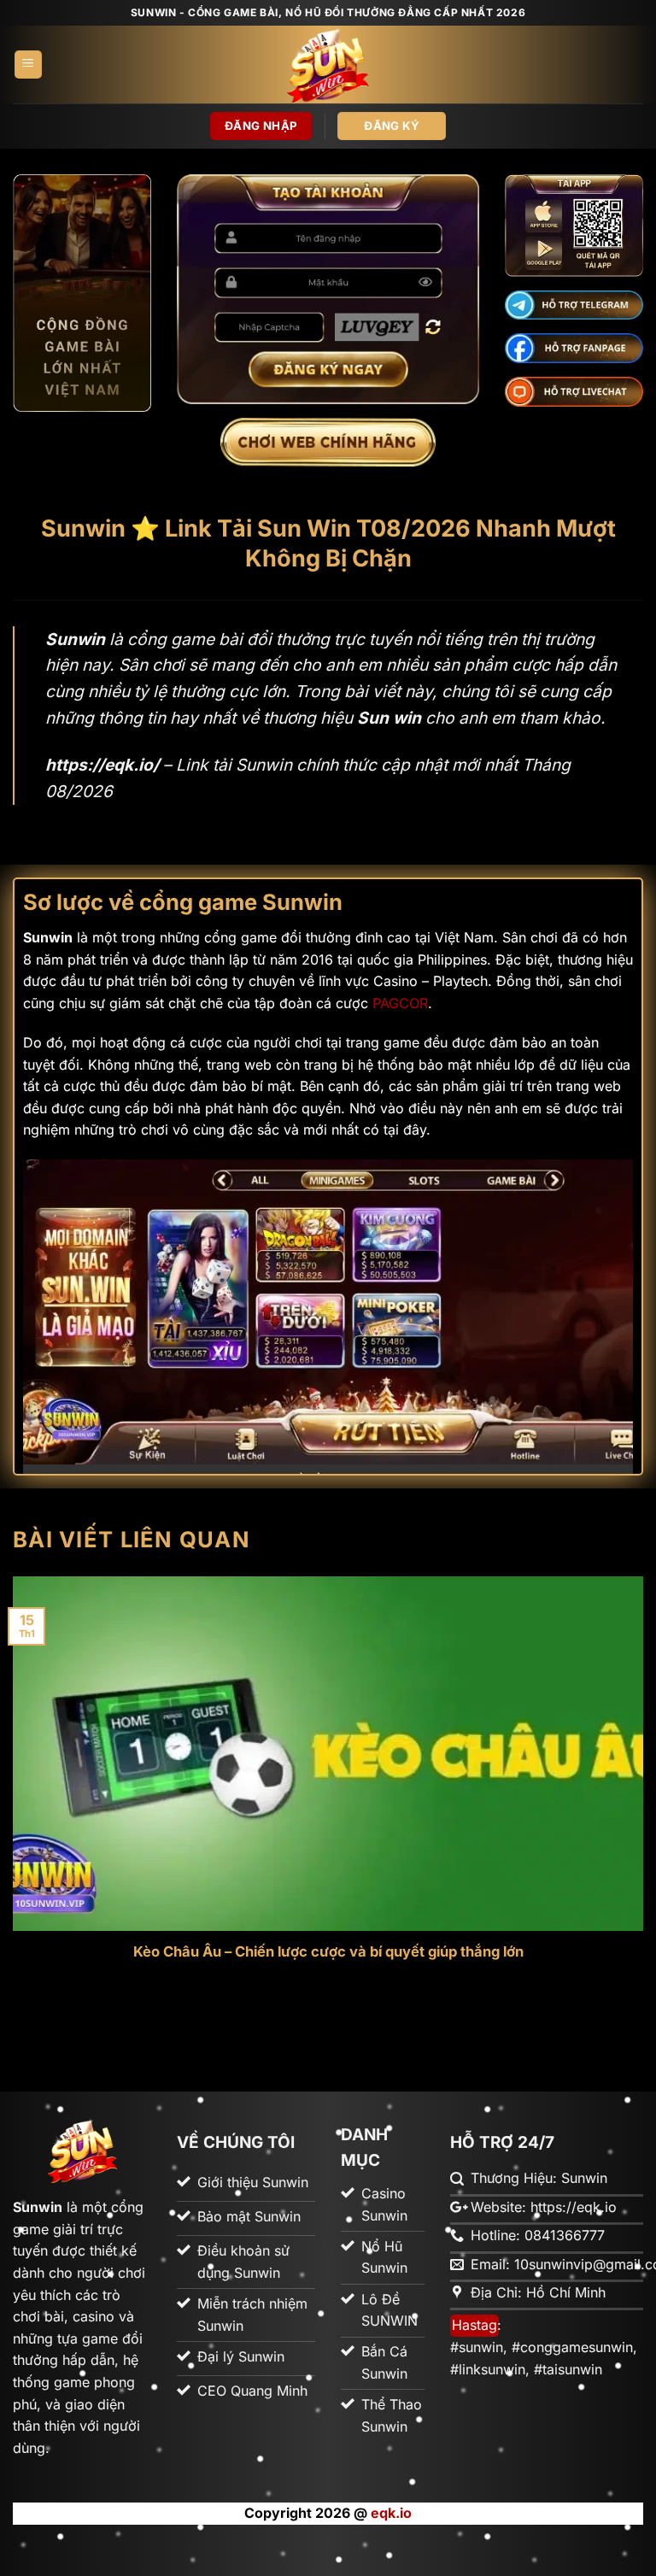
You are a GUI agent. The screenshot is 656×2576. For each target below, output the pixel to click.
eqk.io (391, 2513)
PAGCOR (400, 1003)
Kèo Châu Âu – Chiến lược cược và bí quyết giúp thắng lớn (328, 1951)
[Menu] (28, 65)
